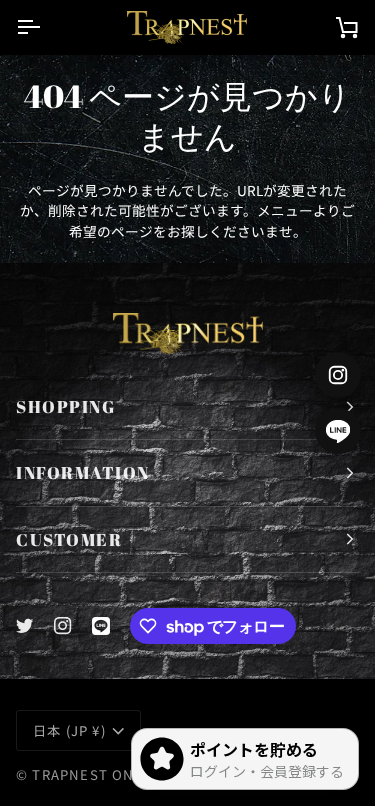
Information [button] (83, 472)
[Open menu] (46, 27)
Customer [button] (69, 539)
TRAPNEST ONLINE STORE (126, 774)
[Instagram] (63, 626)
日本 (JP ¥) (69, 730)
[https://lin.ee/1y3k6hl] (101, 626)
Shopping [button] (65, 406)
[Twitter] (25, 626)
